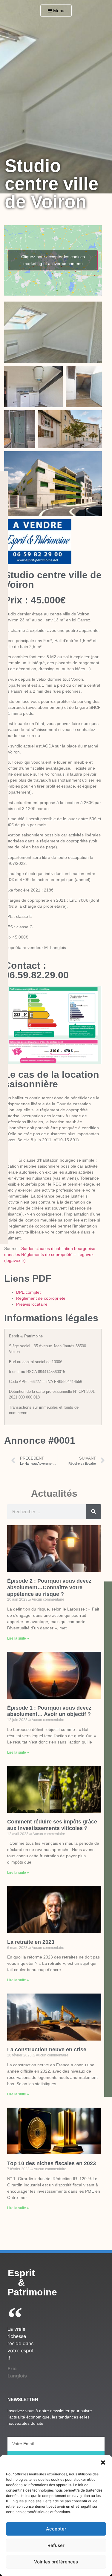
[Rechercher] (93, 1512)
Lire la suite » (18, 1638)
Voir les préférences (56, 2562)
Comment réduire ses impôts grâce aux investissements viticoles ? (52, 1825)
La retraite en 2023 (31, 1942)
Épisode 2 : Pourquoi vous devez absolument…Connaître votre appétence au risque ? (49, 1587)
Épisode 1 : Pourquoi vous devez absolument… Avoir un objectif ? (49, 1711)
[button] (103, 2463)
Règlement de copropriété (41, 1298)
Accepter (56, 2529)
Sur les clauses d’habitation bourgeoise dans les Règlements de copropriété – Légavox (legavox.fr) (50, 1254)
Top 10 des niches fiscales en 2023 (52, 2163)
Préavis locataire (32, 1304)
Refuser (56, 2545)
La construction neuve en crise (47, 2050)
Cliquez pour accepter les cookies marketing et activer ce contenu (53, 260)
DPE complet (28, 1292)
